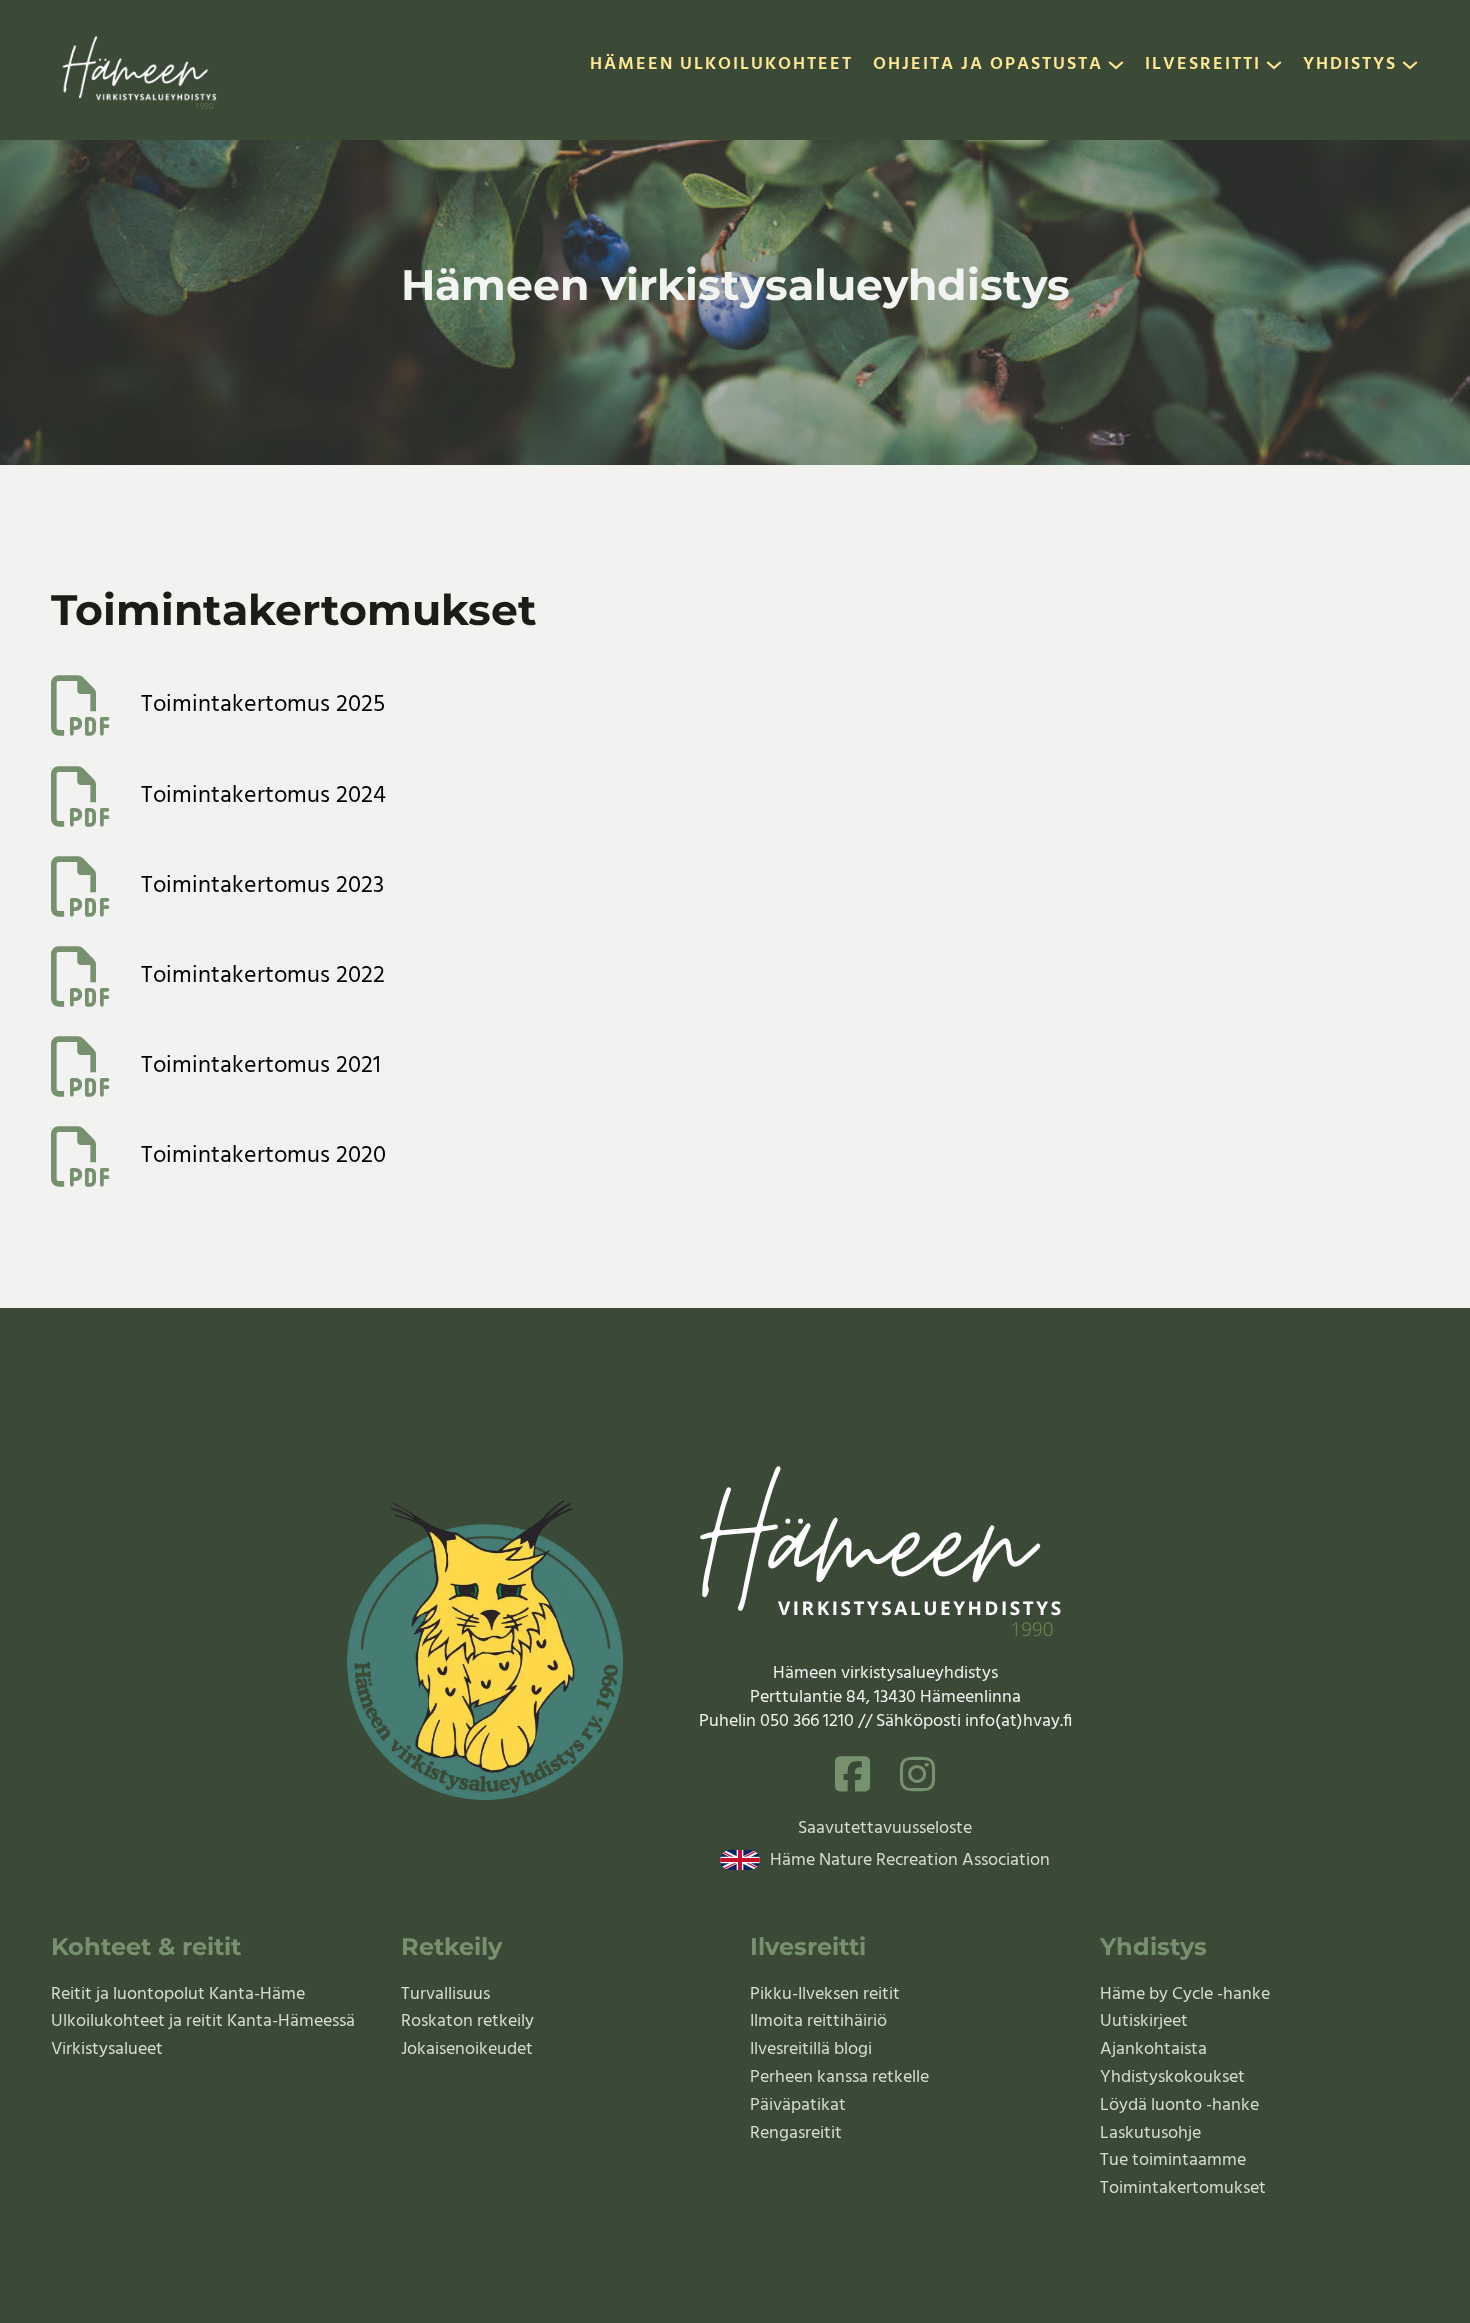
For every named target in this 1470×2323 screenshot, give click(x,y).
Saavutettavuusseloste (885, 1829)
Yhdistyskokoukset (1172, 2077)
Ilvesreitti (1203, 66)
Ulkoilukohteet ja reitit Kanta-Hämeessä (203, 2021)
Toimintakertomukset (1183, 2188)
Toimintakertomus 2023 (262, 887)
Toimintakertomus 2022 (263, 977)
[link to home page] (141, 70)
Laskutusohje (1150, 2133)
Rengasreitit (796, 2133)
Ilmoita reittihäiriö (818, 2021)
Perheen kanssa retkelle (839, 2077)
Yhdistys (1350, 66)
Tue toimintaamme (1173, 2160)
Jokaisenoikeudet (467, 2049)
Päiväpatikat (798, 2105)
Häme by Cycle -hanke (1185, 1994)
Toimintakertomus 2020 (263, 1157)
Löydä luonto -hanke (1179, 2105)
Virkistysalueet (107, 2049)
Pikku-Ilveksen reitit (825, 1994)
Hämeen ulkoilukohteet (721, 66)
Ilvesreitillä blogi (811, 2049)
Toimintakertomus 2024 (263, 797)
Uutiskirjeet (1144, 2021)
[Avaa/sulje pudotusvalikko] (1116, 70)
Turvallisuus (445, 1994)
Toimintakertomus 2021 (261, 1067)
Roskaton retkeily (467, 2021)
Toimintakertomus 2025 (263, 706)
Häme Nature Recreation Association (910, 1861)
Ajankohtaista (1153, 2049)
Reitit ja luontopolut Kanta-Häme (178, 1994)
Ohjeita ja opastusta (988, 66)
